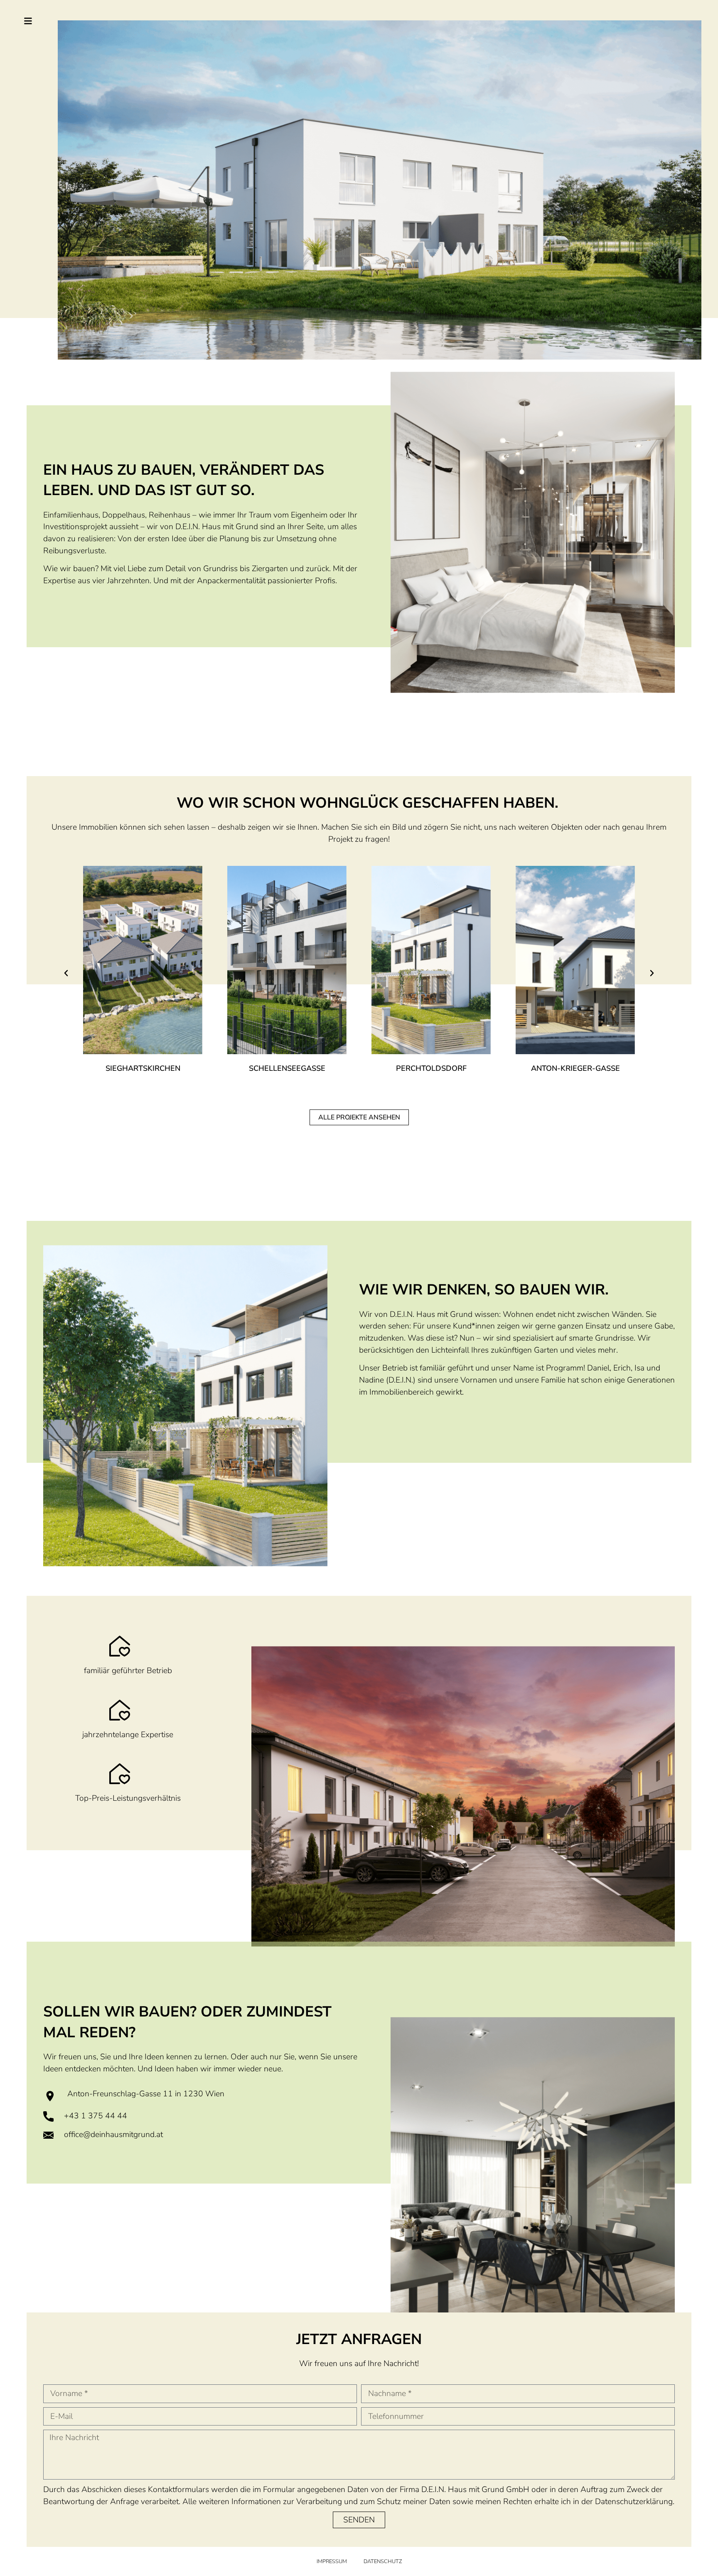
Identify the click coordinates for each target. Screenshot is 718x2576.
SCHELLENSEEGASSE (143, 1068)
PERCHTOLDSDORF (287, 1068)
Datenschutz (383, 2561)
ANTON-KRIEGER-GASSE (431, 1068)
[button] (66, 973)
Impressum (332, 2561)
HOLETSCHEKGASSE (575, 1068)
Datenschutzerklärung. (635, 2502)
